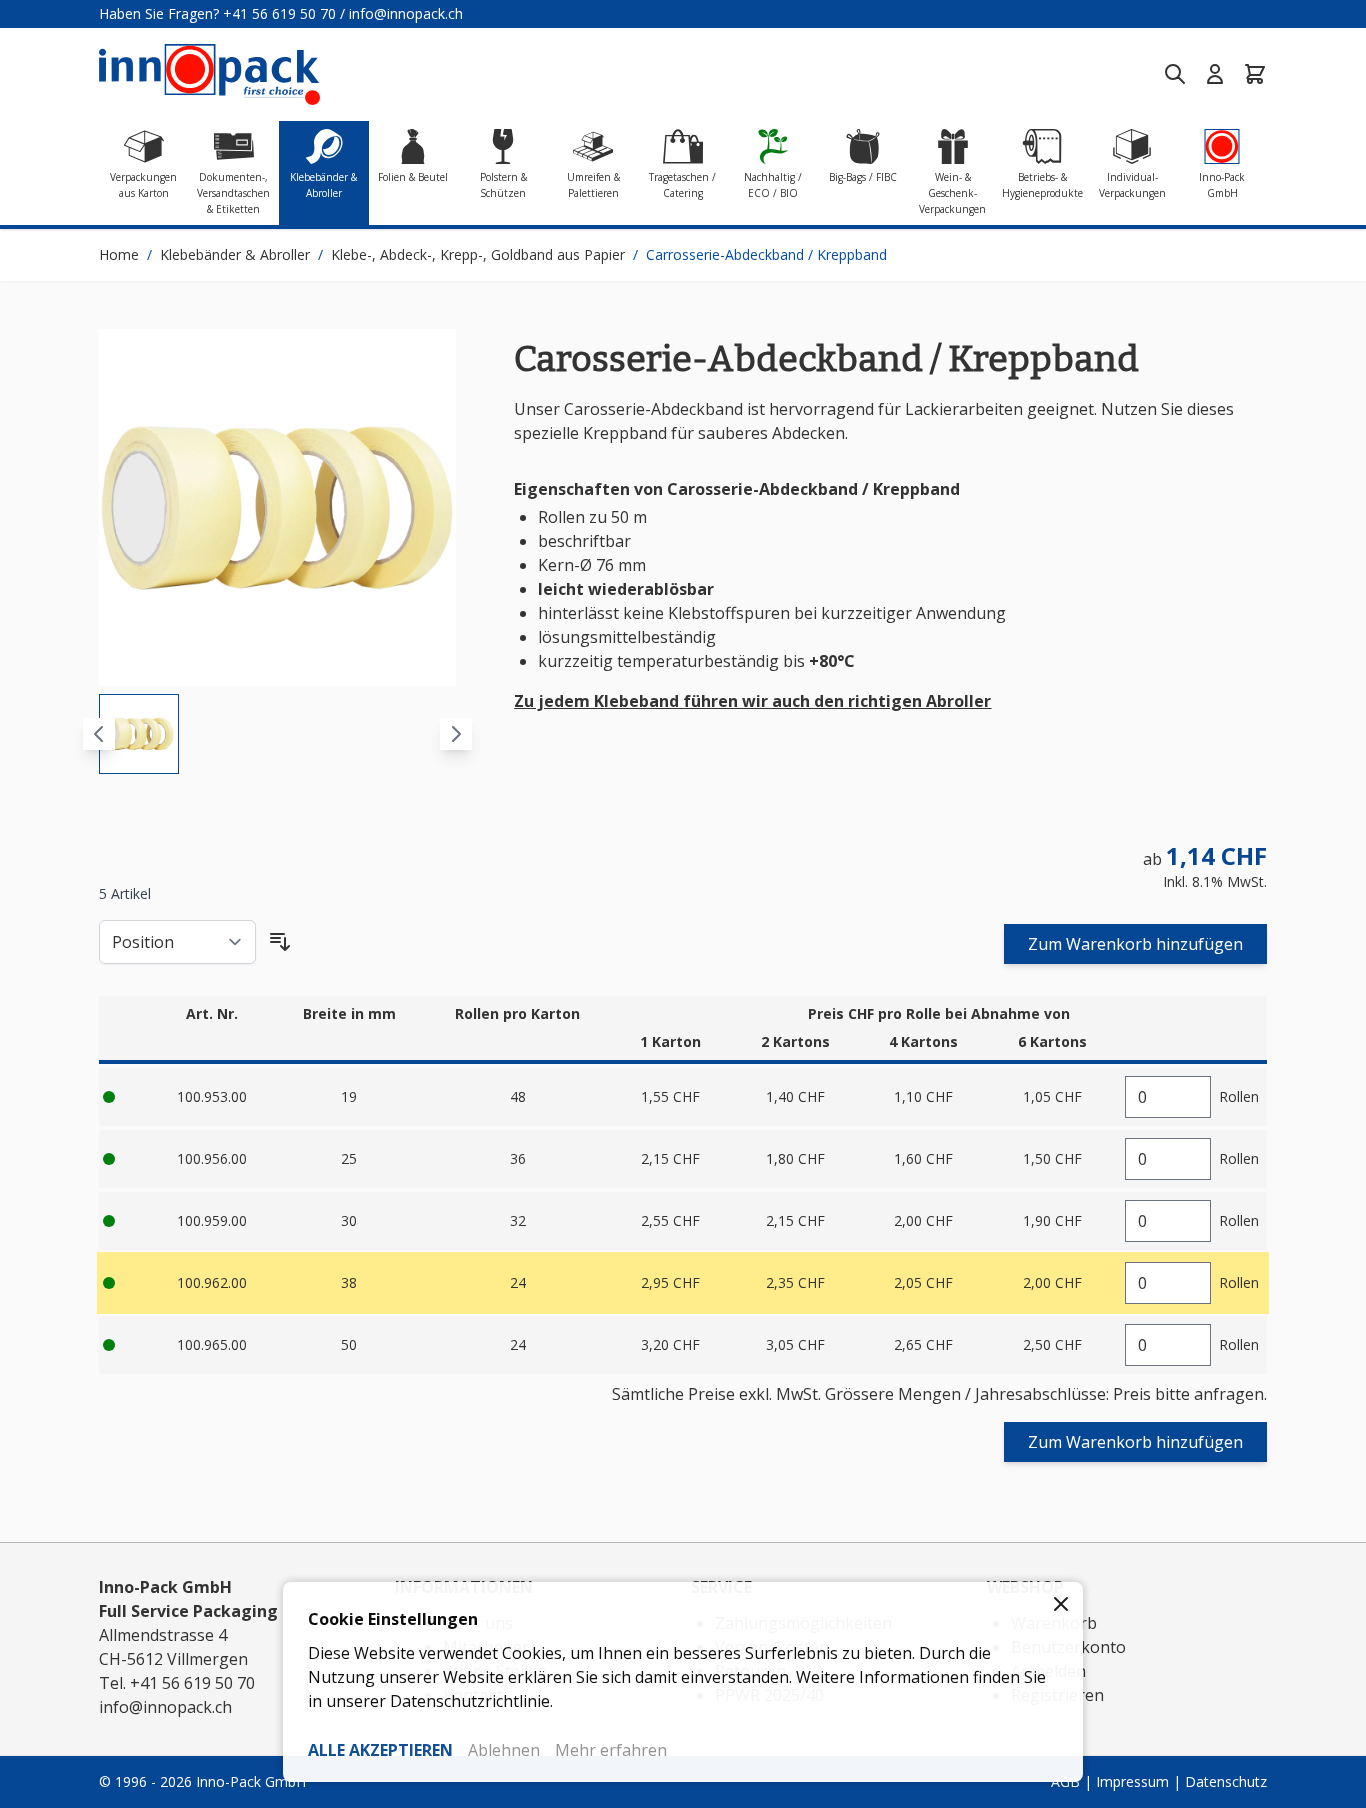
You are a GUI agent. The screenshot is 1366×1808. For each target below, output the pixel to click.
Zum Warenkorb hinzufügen (1135, 944)
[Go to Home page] (209, 74)
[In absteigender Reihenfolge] (280, 942)
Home (119, 254)
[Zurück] (99, 734)
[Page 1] (139, 734)
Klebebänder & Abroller (235, 254)
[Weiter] (456, 734)
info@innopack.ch (406, 13)
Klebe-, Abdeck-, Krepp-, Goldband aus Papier (478, 254)
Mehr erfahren (611, 1750)
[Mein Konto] (1215, 74)
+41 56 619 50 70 (279, 13)
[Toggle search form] (1175, 74)
